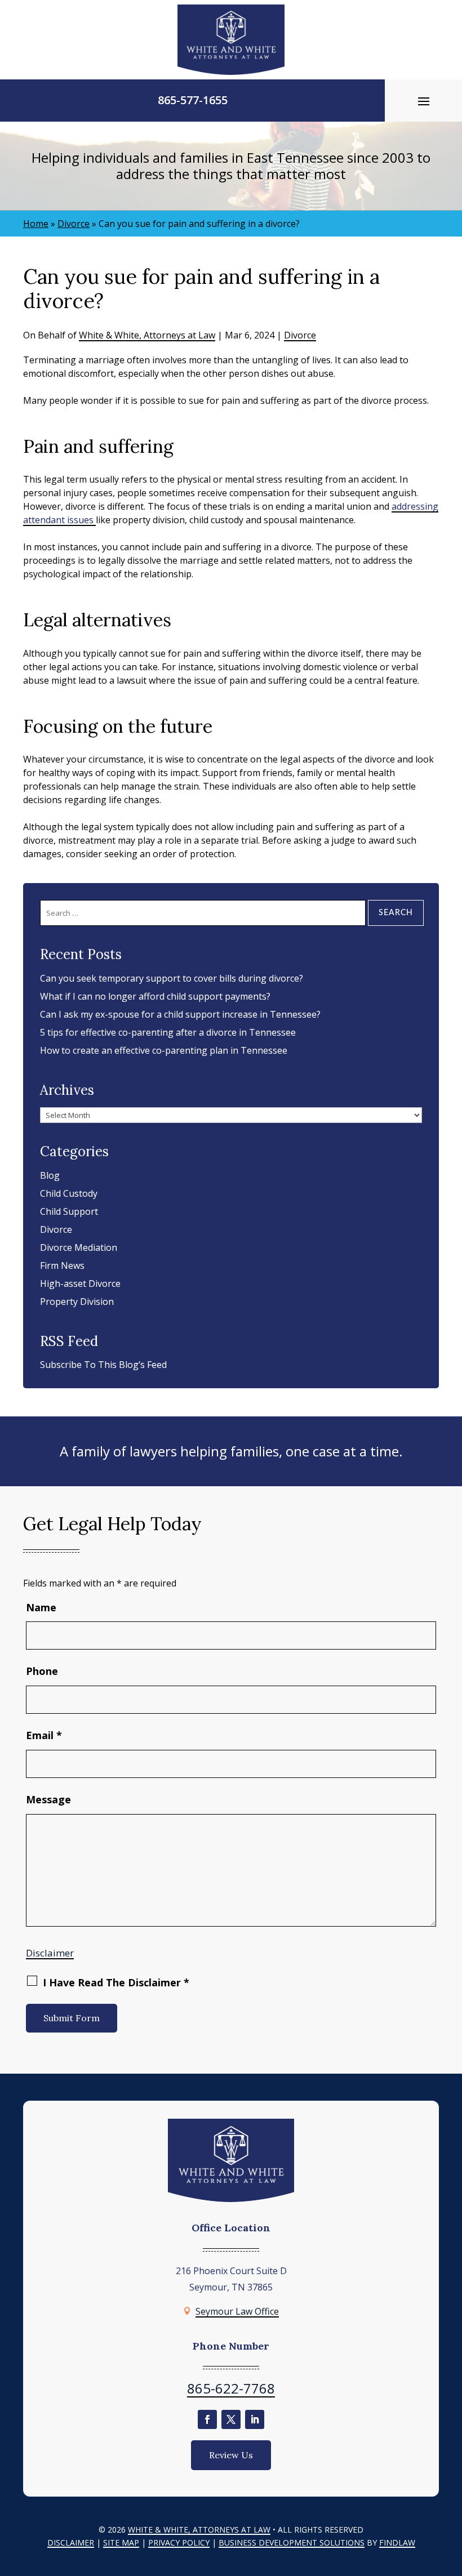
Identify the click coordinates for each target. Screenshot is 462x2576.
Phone (42, 1671)
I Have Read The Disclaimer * (116, 1982)
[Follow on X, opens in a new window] (231, 2419)
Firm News (62, 1265)
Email (44, 1735)
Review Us (231, 2455)
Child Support (69, 1211)
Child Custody (69, 1193)
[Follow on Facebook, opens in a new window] (207, 2419)
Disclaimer (50, 1953)
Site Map (121, 2542)
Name (41, 1607)
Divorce (300, 335)
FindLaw (397, 2542)
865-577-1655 (193, 100)
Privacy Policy (179, 2542)
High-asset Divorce (80, 1283)
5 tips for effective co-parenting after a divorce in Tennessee (168, 1032)
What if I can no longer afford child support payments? (155, 996)
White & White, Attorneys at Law (147, 335)
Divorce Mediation (79, 1247)
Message (48, 1799)
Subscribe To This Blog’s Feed (103, 1365)
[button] (424, 101)
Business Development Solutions (292, 2542)
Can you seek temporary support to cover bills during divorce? (172, 978)
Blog (50, 1175)
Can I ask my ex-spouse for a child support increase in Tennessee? (180, 1014)
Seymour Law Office (237, 2311)
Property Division (77, 1302)
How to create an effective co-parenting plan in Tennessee (164, 1050)
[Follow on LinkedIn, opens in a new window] (255, 2419)
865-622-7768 (231, 2388)
